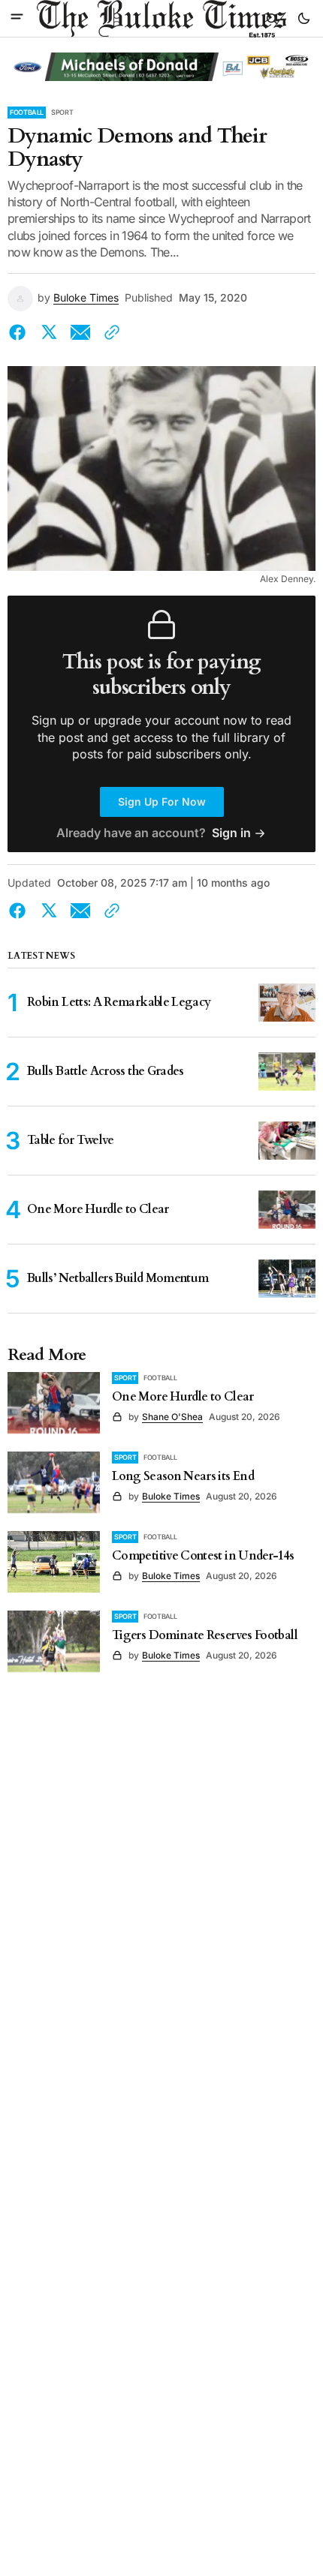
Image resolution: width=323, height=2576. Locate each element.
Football (27, 112)
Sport (62, 112)
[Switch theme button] (303, 19)
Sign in (231, 833)
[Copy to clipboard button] (109, 332)
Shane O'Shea (172, 1417)
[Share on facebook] (20, 332)
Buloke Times (86, 298)
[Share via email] (80, 332)
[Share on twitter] (49, 332)
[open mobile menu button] (17, 18)
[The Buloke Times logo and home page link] (161, 19)
